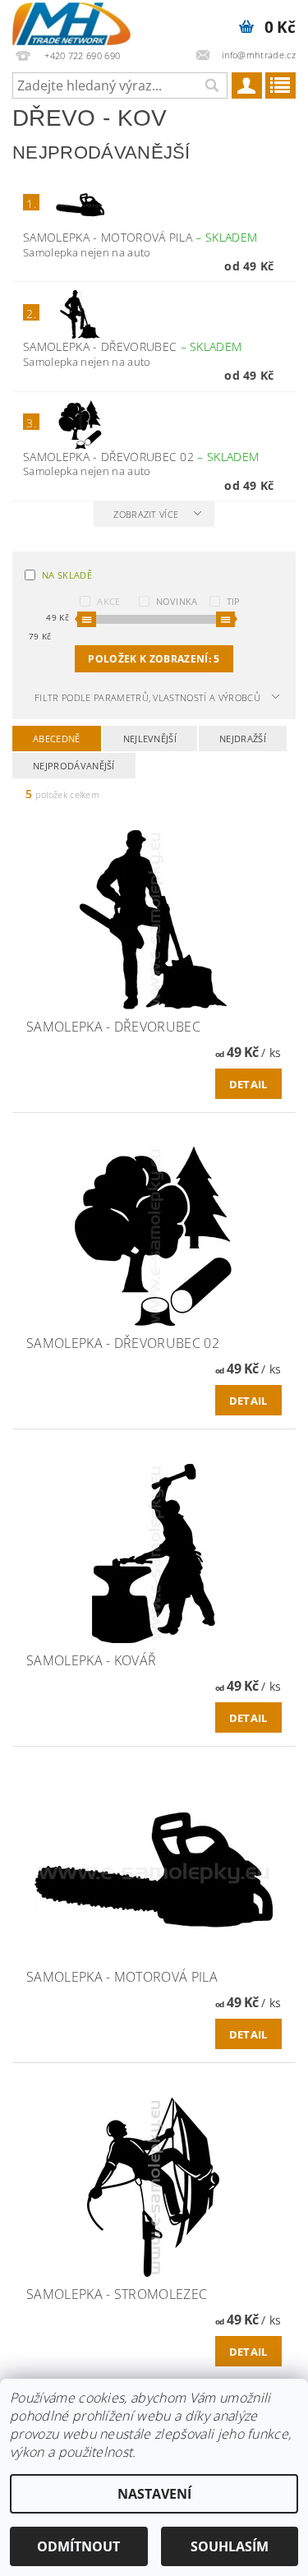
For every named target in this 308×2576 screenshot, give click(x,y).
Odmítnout (78, 2546)
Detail (248, 1084)
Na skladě (67, 575)
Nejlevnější (150, 739)
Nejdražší (243, 739)
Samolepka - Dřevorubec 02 (141, 457)
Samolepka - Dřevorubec (132, 346)
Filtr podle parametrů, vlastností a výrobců (147, 697)
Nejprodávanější (74, 766)
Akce (108, 601)
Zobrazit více (146, 514)
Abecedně (57, 739)
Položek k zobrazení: (154, 659)
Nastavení (154, 2494)
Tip (234, 601)
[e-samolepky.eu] (71, 21)
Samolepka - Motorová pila (140, 237)
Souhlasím (230, 2546)
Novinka (177, 601)
